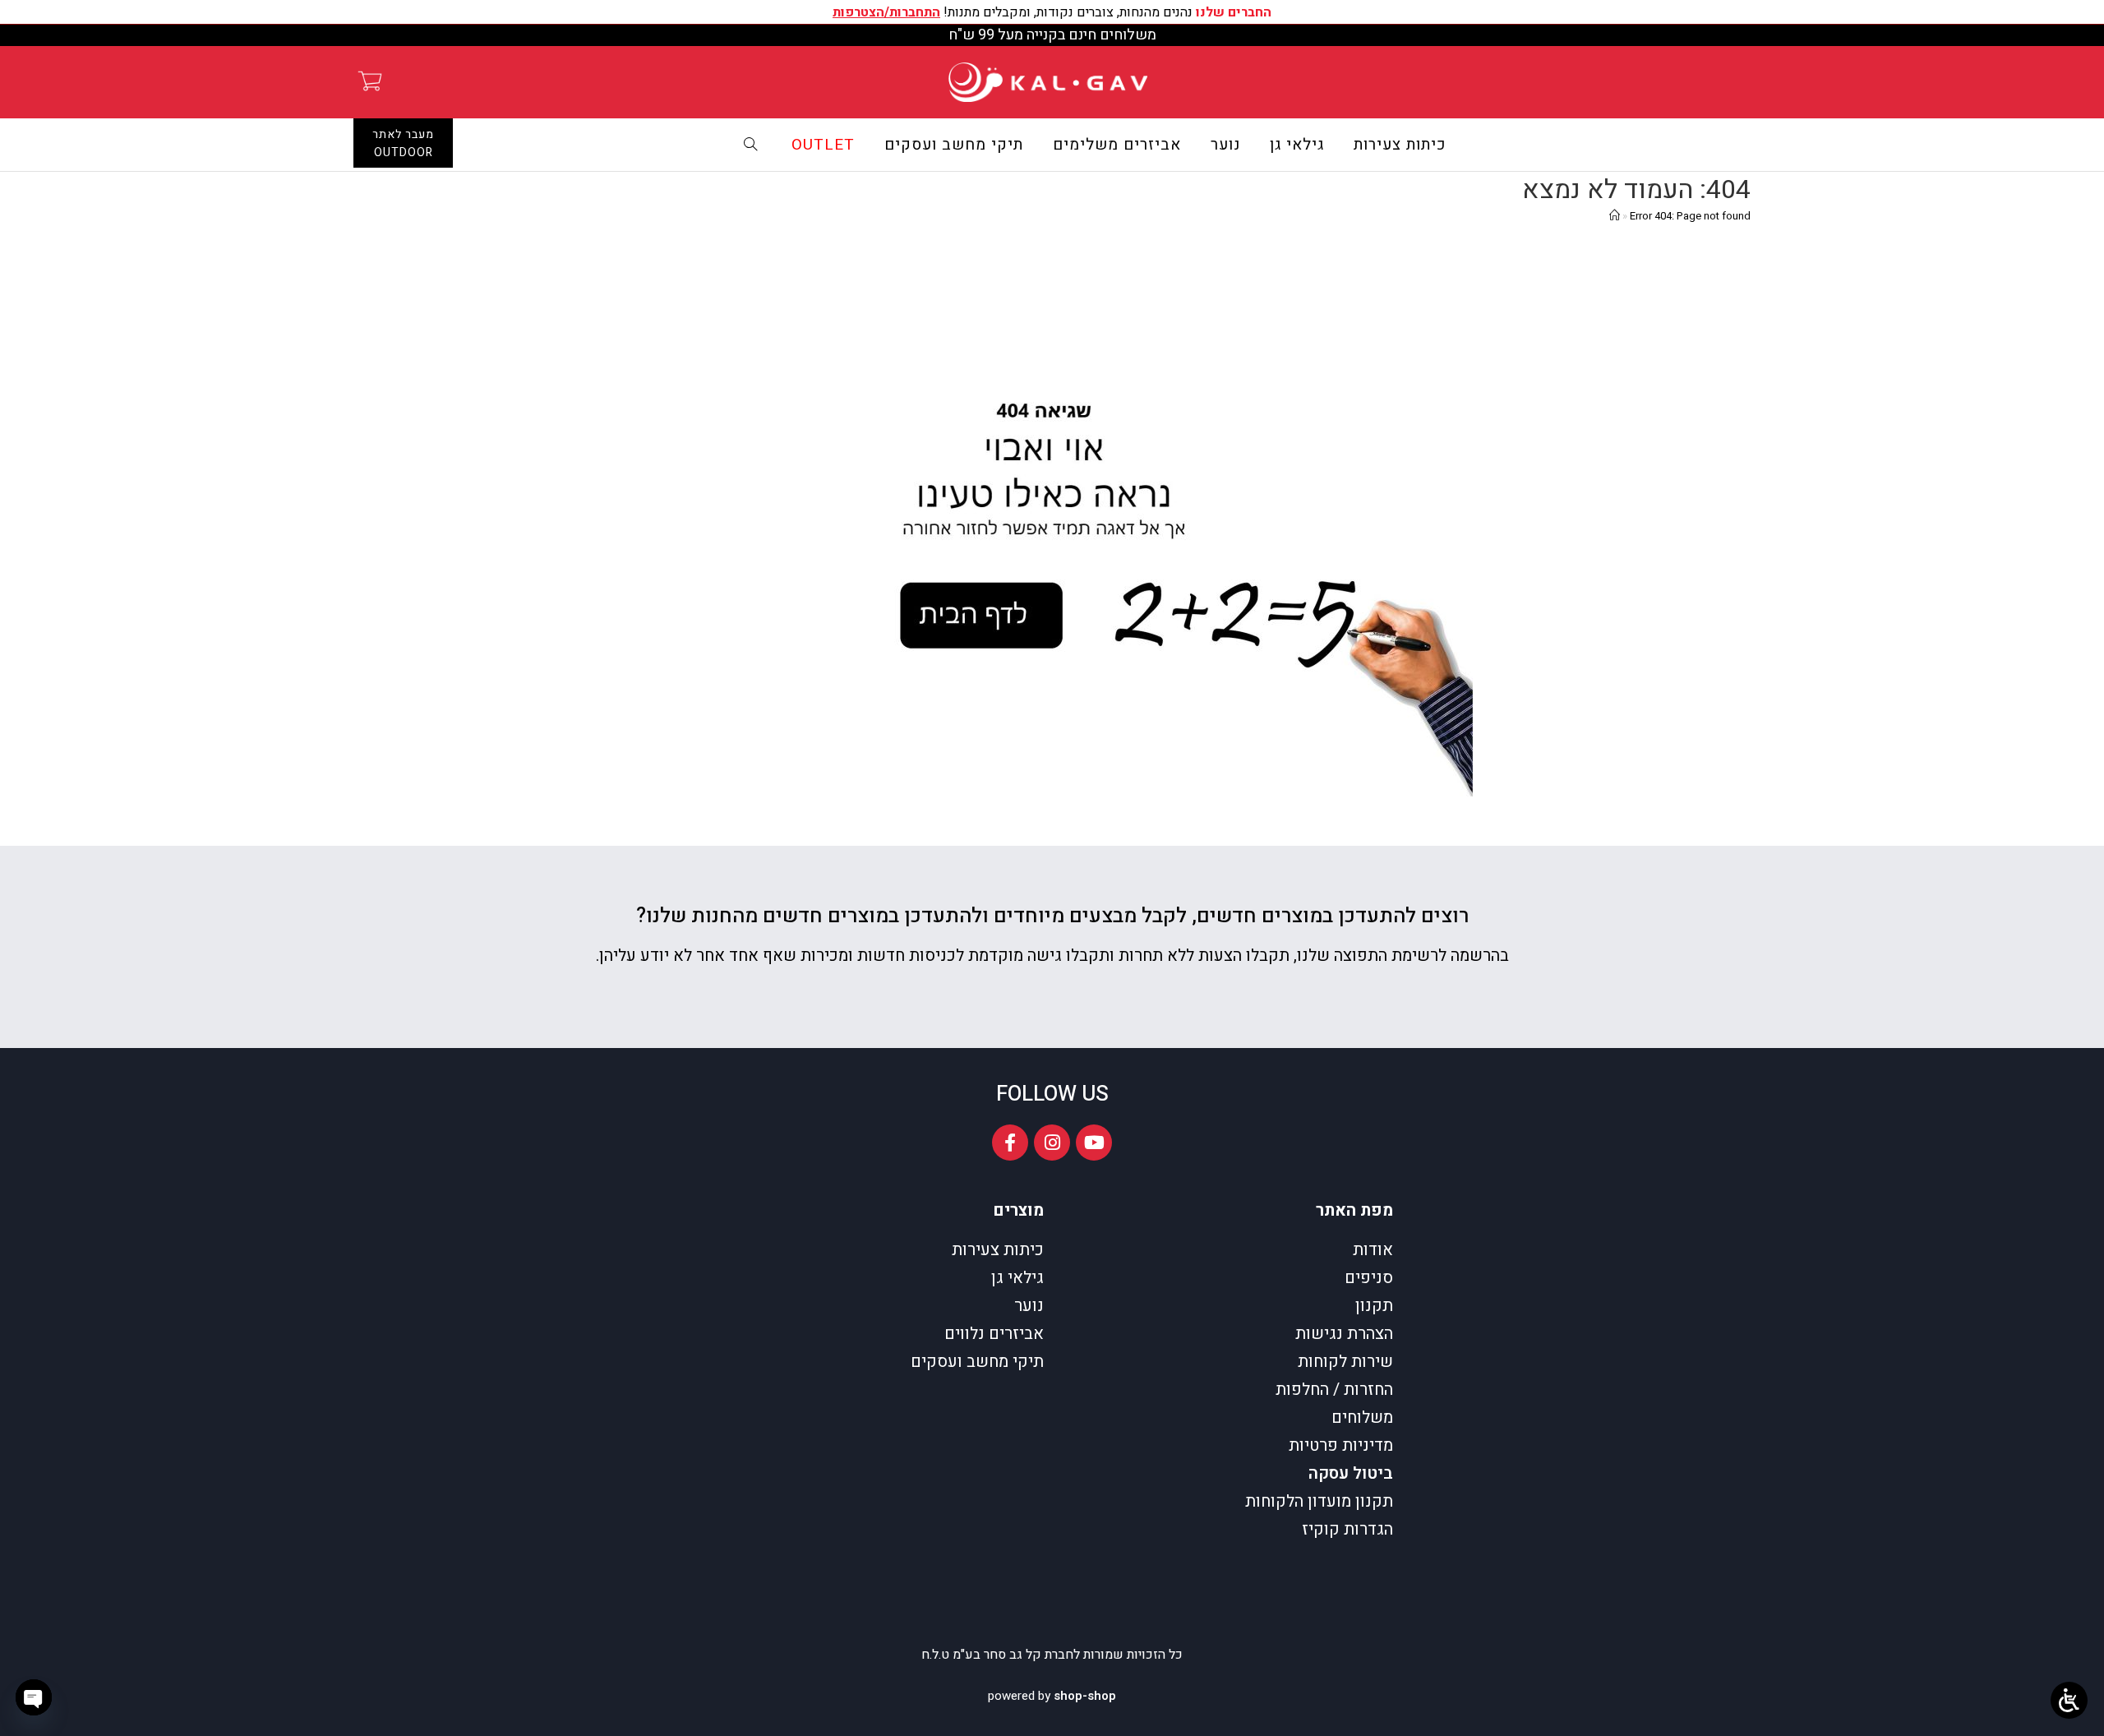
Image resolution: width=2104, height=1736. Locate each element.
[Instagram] (1052, 1143)
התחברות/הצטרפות (886, 12)
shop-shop (1085, 1696)
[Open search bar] (752, 145)
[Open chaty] (34, 1697)
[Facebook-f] (1010, 1143)
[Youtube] (1094, 1143)
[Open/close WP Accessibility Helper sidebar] (2069, 1700)
